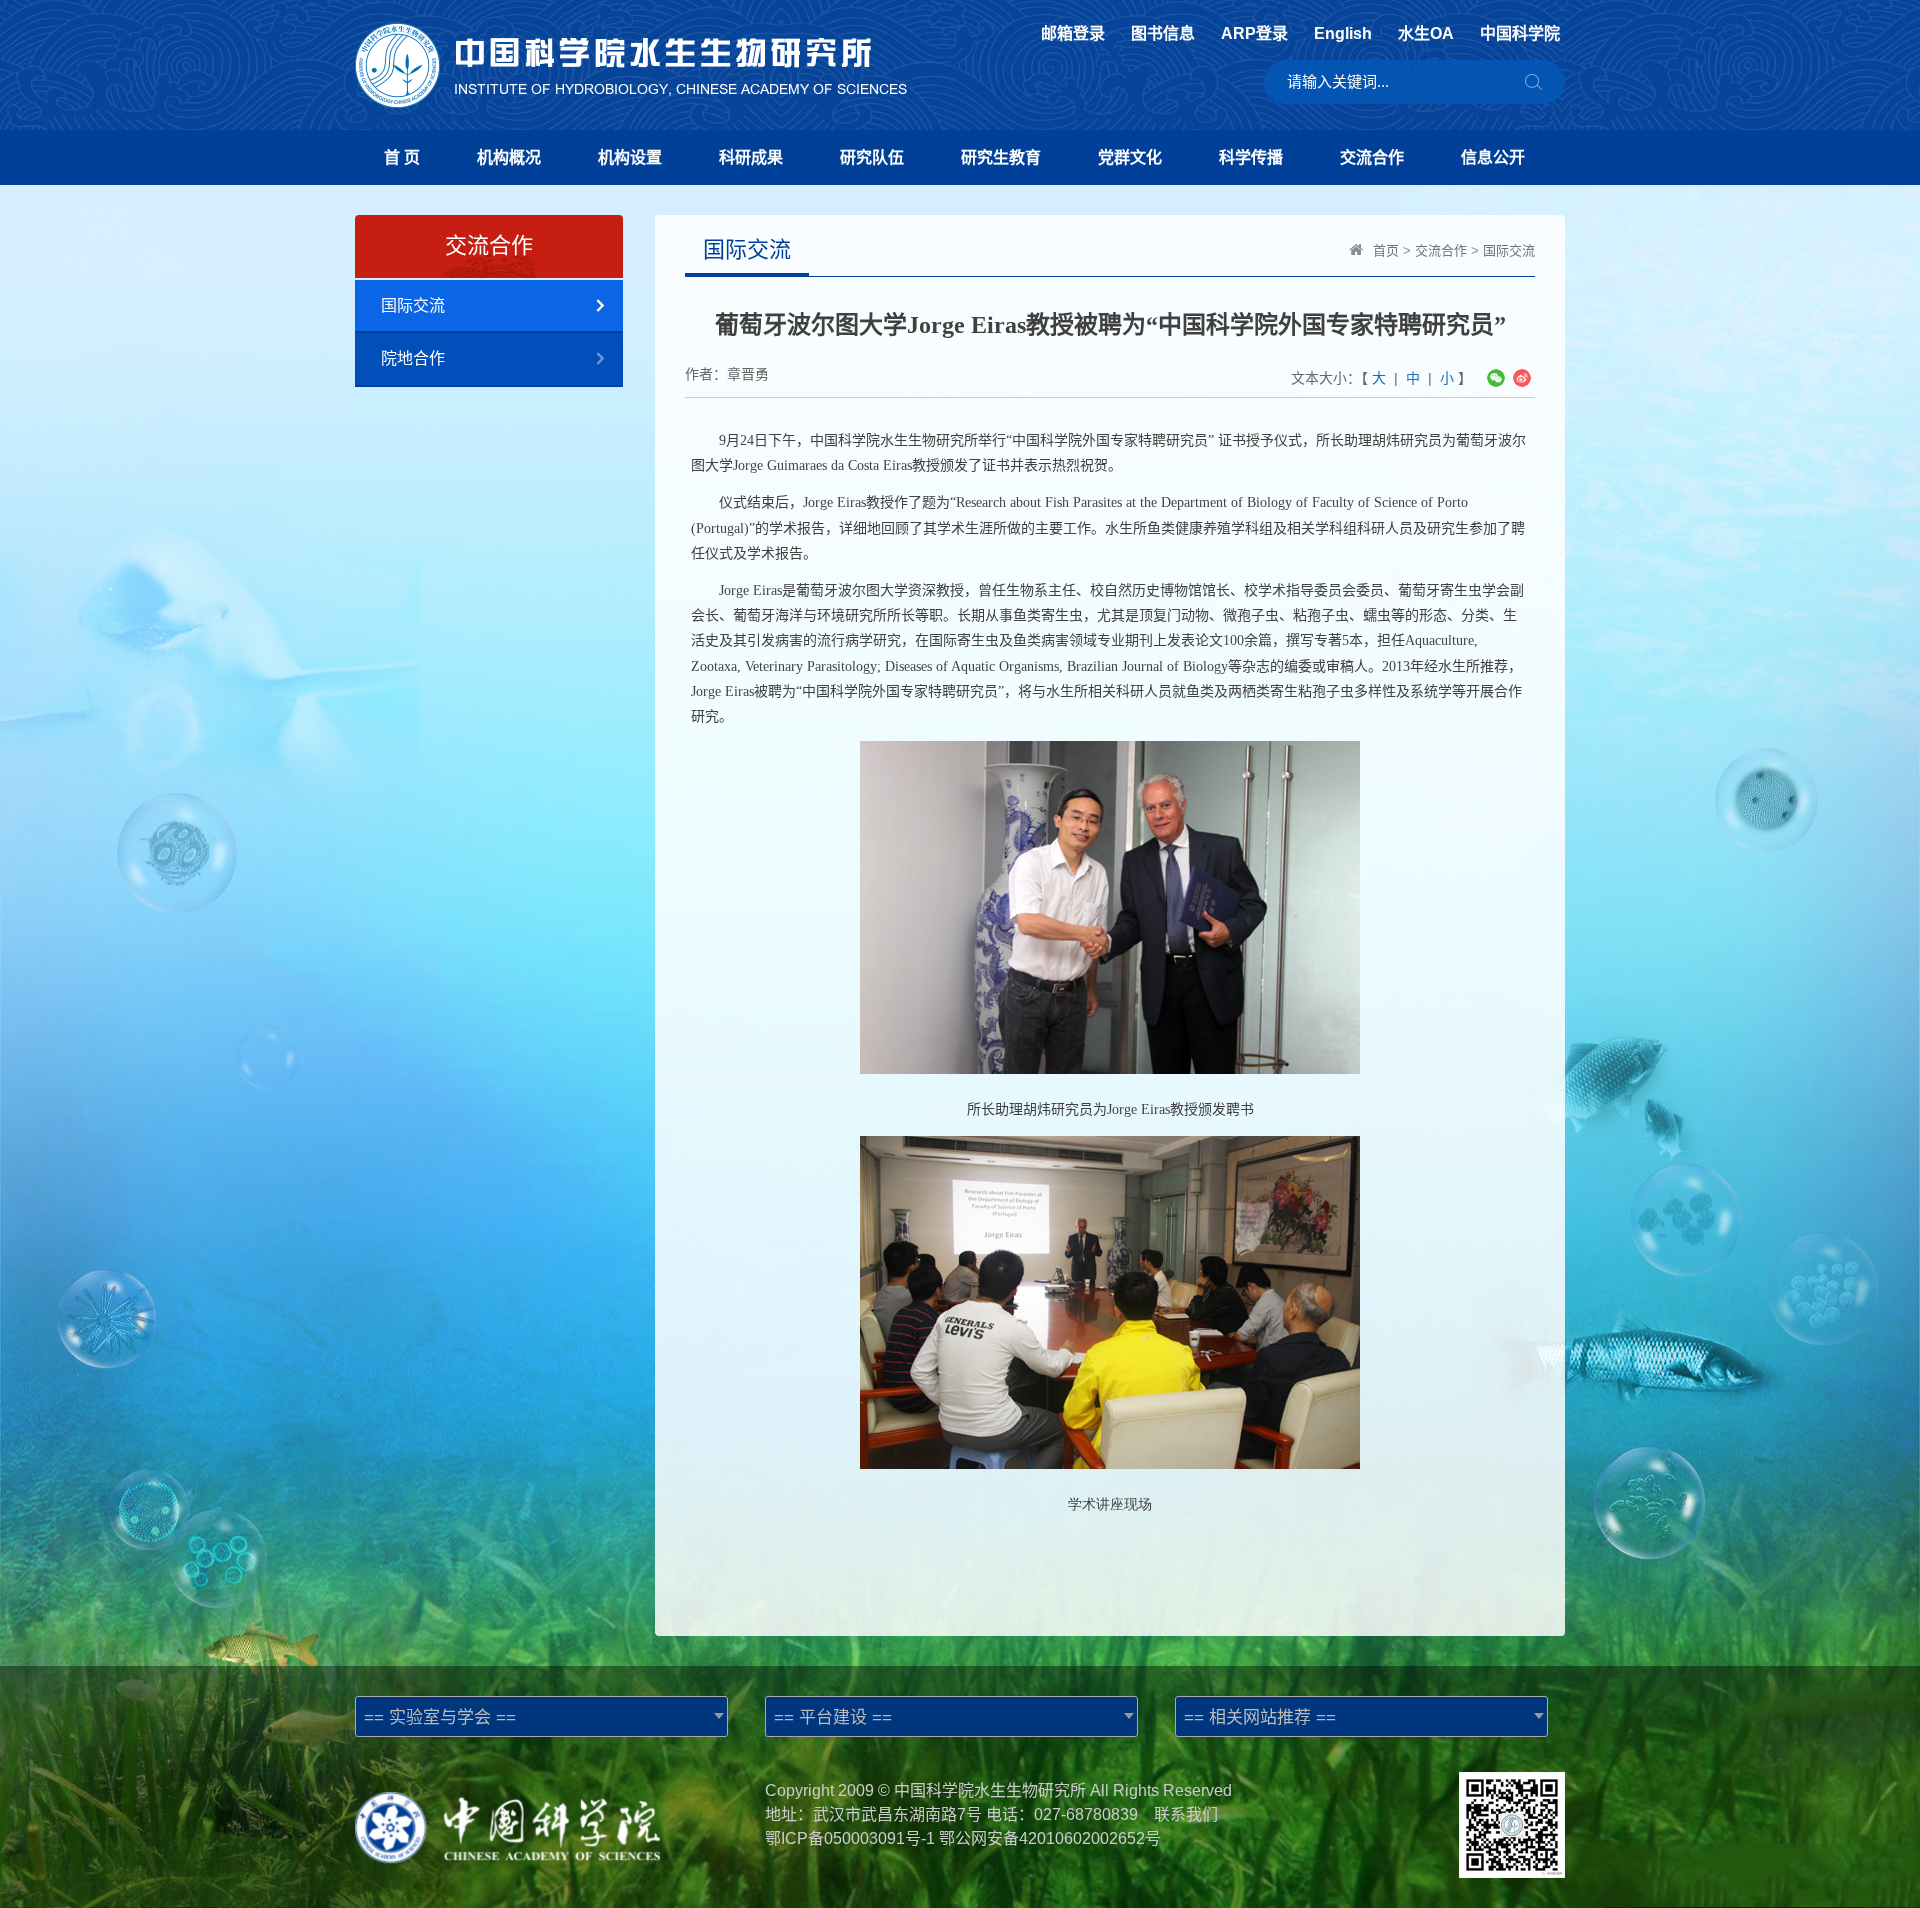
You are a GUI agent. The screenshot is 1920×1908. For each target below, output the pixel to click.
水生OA (1426, 34)
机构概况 (509, 157)
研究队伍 (872, 157)
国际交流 (413, 305)
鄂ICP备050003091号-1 (850, 1838)
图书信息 (1163, 34)
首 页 (402, 157)
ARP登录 (1254, 34)
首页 (1386, 250)
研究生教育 (1001, 157)
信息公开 (1493, 157)
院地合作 (413, 358)
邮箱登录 (1073, 34)
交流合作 (1372, 157)
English (1343, 34)
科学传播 (1251, 157)
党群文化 (1130, 157)
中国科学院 (1520, 34)
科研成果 (751, 157)
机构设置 (630, 157)
